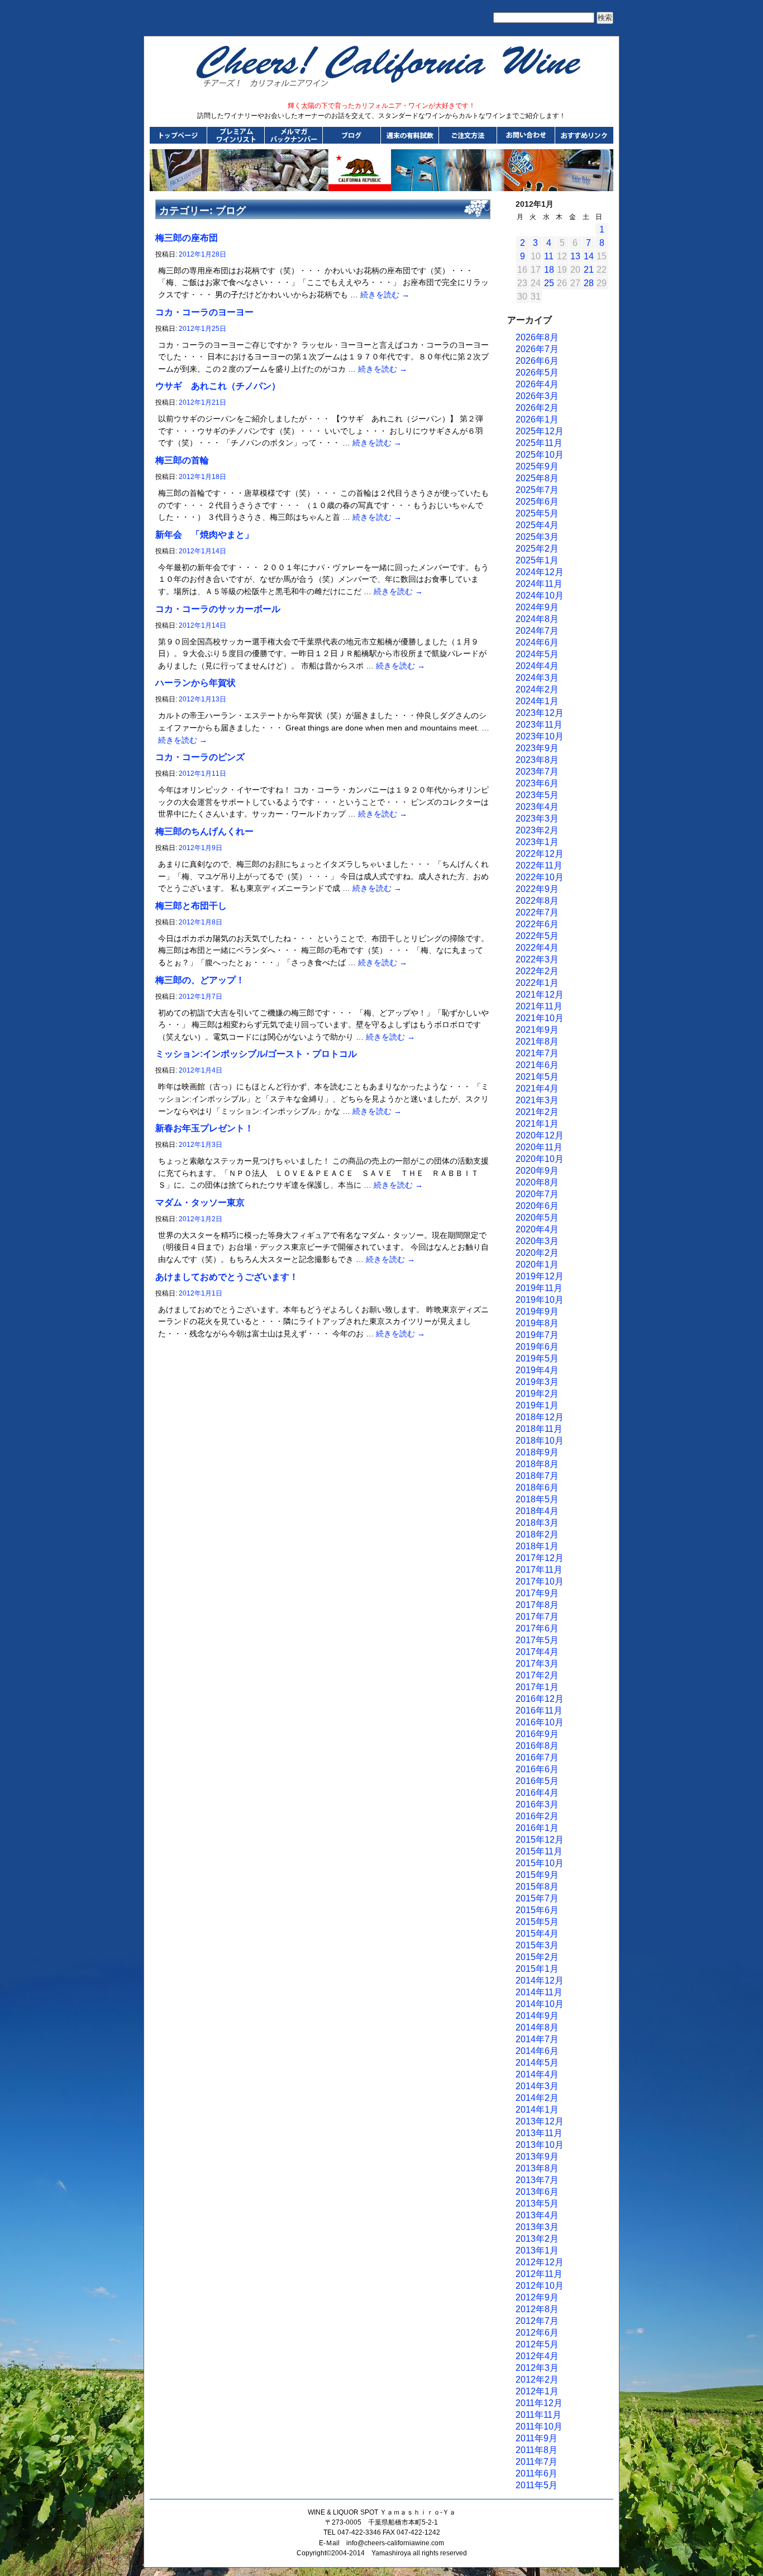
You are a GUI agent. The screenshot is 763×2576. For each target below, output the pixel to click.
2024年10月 (540, 596)
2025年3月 (537, 537)
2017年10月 (540, 1581)
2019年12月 (540, 1276)
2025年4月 (537, 525)
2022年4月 (537, 948)
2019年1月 (537, 1405)
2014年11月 (539, 1992)
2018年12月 (540, 1417)
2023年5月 (537, 795)
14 (589, 256)
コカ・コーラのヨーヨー (204, 312)
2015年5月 (537, 1922)
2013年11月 (539, 2133)
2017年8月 (537, 1605)
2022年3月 (537, 959)
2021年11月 (539, 1006)
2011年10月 (539, 2426)
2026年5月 (537, 373)
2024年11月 (539, 584)
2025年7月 (537, 490)
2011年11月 (538, 2415)
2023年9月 (537, 748)
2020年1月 (537, 1265)
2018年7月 (537, 1476)
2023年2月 (537, 830)
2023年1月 (537, 842)
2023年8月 (537, 760)
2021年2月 (537, 1112)
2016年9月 (537, 1734)
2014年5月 (537, 2063)
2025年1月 (537, 560)
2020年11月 (539, 1147)
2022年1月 (537, 983)
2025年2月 (537, 549)
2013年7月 (537, 2180)
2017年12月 (540, 1558)
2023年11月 (539, 725)
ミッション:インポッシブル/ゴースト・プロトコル (256, 1054)
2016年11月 (539, 1711)
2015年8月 (537, 1887)
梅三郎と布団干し (191, 906)
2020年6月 (537, 1206)
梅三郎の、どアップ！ (200, 980)
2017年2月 (537, 1675)
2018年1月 (537, 1546)
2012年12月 (540, 2262)
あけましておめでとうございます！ (227, 1277)
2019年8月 (537, 1323)
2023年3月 (537, 819)
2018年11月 (539, 1429)
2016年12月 (540, 1699)
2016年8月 (537, 1746)
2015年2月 (537, 1957)
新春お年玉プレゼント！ (204, 1128)
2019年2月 (537, 1394)
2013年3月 (537, 2227)
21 (589, 270)
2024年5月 (537, 654)
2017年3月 (537, 1664)
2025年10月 (540, 455)
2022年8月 (537, 901)
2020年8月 (537, 1182)
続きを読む (385, 295)
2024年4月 (537, 666)
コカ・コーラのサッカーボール (218, 609)
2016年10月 (540, 1722)
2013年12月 (540, 2121)
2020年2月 (537, 1253)
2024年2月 (537, 689)
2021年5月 (537, 1077)
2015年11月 (539, 1851)
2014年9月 (537, 2016)
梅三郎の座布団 (187, 238)
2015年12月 (540, 1840)
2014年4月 (537, 2074)
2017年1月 (537, 1687)
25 (549, 283)
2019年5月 (537, 1358)
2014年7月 (537, 2039)
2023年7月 (537, 772)
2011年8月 (537, 2450)
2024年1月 (537, 701)
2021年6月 (537, 1065)
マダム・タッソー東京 (200, 1202)
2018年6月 (537, 1488)
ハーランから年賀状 (195, 683)
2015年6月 (537, 1910)
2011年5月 (537, 2485)
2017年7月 (537, 1617)
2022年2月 (537, 971)
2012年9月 (537, 2297)
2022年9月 (537, 889)
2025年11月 (539, 443)
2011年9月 (537, 2438)
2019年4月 (537, 1370)
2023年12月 (540, 713)
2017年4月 (537, 1652)
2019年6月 (537, 1347)
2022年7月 (537, 912)
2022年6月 (537, 924)
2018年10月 (540, 1441)
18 (549, 270)
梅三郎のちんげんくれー (204, 831)
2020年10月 (540, 1159)
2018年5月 (537, 1499)
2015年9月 (537, 1875)
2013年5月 (537, 2203)
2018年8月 (537, 1464)
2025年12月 (540, 431)
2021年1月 (537, 1124)
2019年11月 (539, 1288)
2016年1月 (537, 1828)
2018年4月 (537, 1511)
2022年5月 (537, 936)
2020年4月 (537, 1229)
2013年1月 (537, 2250)
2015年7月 (537, 1898)
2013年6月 (537, 2192)
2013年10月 (540, 2145)
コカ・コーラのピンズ (200, 757)
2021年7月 (537, 1053)
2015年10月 (540, 1863)
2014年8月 (537, 2027)
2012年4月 (537, 2356)
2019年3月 (537, 1382)
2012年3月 (537, 2368)
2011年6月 (537, 2473)
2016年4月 (537, 1793)
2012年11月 (539, 2274)
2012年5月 (537, 2344)
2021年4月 (537, 1088)
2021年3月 (537, 1100)
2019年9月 (537, 1311)
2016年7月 (537, 1757)
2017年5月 (537, 1640)
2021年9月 (537, 1030)
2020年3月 (537, 1241)
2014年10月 (540, 2004)
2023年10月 (540, 736)
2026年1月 (537, 419)
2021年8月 (537, 1042)
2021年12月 (540, 995)
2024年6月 (537, 642)
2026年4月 (537, 384)
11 (549, 256)
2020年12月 (540, 1135)
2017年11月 (539, 1570)
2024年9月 (537, 607)
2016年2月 (537, 1816)
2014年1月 (537, 2110)
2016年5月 (537, 1781)
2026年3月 (537, 396)
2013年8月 (537, 2168)
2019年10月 (540, 1300)
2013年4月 (537, 2215)
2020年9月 (537, 1171)
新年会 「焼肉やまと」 (204, 535)
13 (575, 256)
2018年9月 (537, 1452)
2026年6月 (537, 361)
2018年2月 (537, 1534)
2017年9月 (537, 1593)
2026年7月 (537, 349)
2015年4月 (537, 1934)
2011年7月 (537, 2462)
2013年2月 (537, 2239)
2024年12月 (540, 572)
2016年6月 (537, 1769)
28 (589, 283)
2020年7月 (537, 1194)
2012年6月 (537, 2333)
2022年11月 (539, 865)
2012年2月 (537, 2380)
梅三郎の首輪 (182, 460)
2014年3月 (537, 2086)
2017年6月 (537, 1628)
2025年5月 (537, 513)
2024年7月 (537, 631)
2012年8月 (537, 2309)
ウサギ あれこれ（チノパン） (218, 386)
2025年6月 (537, 502)
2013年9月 (537, 2157)
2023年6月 (537, 783)
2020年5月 (537, 1218)
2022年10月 (540, 877)
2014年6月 (537, 2051)
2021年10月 (540, 1018)
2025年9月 (537, 466)
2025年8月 (537, 478)
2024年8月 (537, 619)
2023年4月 (537, 807)
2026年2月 (537, 408)
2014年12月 (540, 1980)
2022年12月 (540, 854)
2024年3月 (537, 678)
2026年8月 (537, 337)
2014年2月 (537, 2098)
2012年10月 (540, 2286)
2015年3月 (537, 1945)
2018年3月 (537, 1523)
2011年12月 (539, 2403)
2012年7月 (537, 2321)
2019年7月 (537, 1335)
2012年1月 (537, 2391)
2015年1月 (537, 1969)
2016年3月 (537, 1804)
